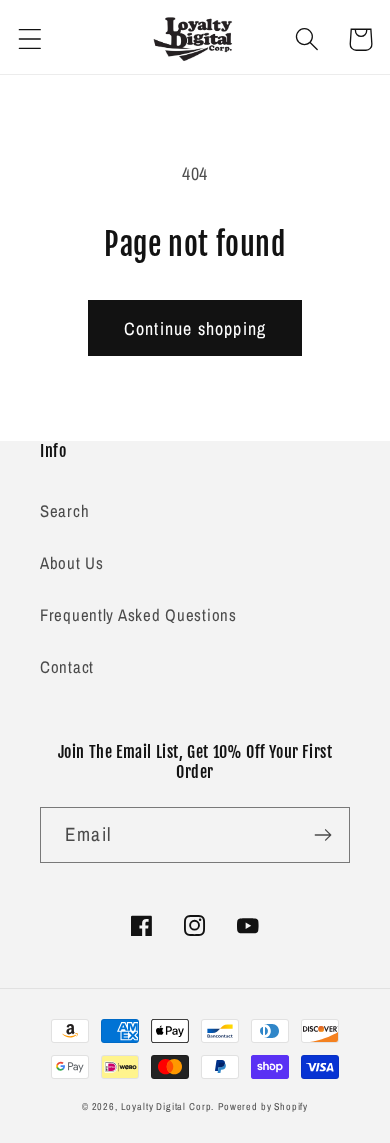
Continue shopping (195, 328)
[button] (30, 39)
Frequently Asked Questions (138, 615)
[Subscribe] (322, 835)
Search (64, 511)
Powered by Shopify (263, 1106)
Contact (67, 667)
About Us (72, 563)
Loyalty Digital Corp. (168, 1106)
